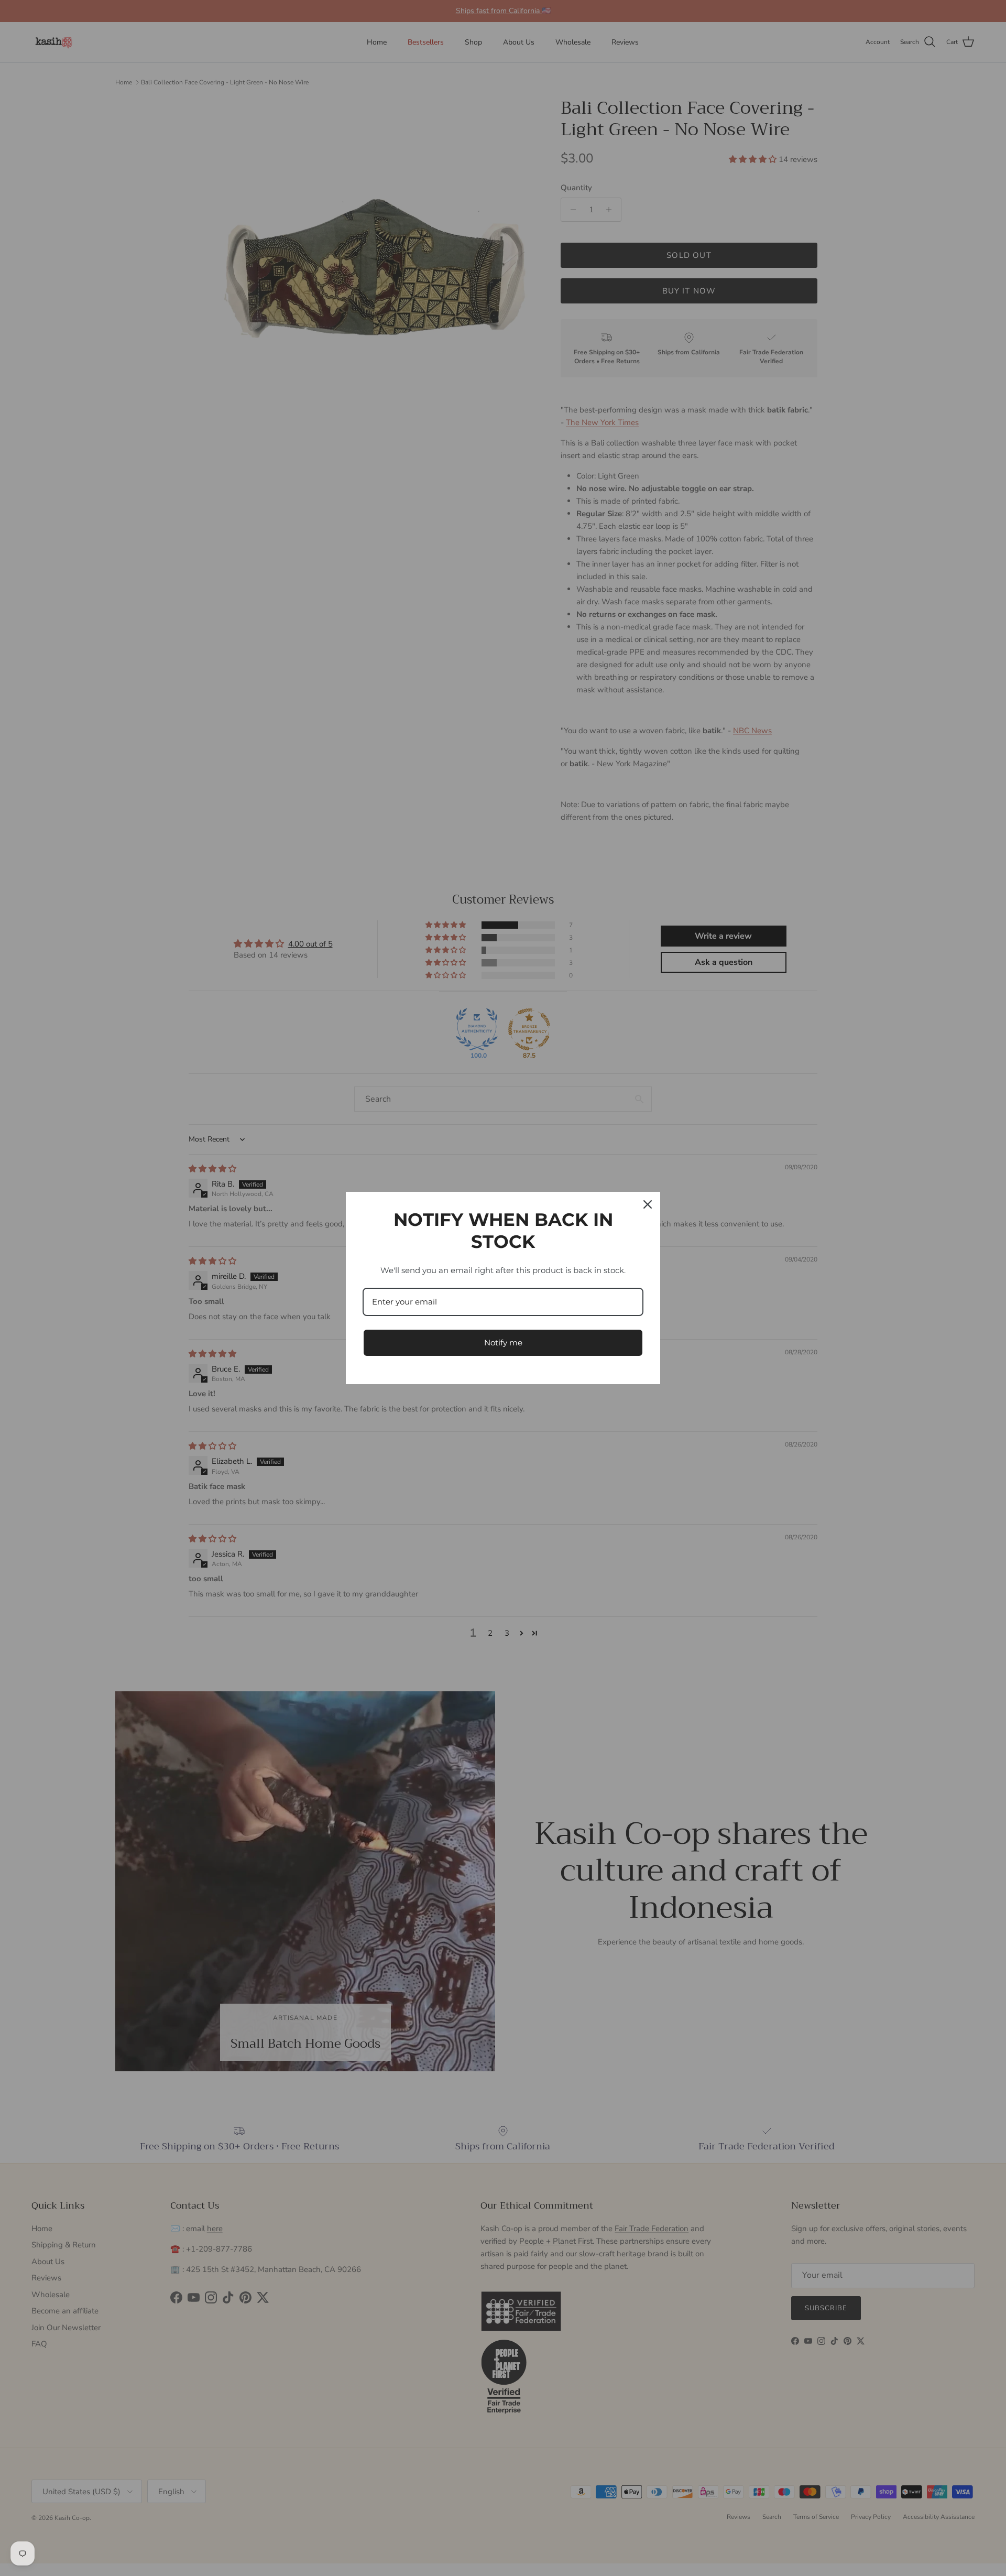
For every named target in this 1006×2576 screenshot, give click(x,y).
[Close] (648, 1204)
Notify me (503, 1343)
